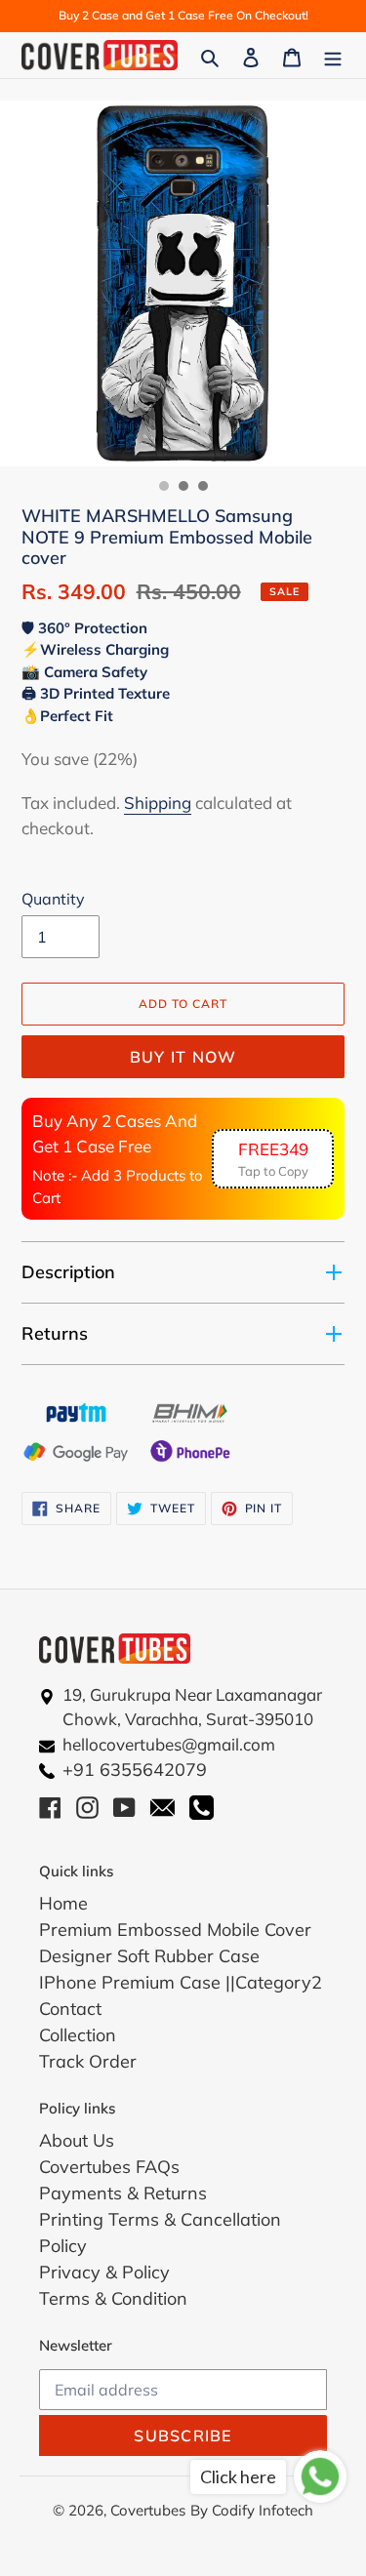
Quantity (53, 899)
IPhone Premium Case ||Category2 (181, 1982)
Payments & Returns (123, 2193)
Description (68, 1272)
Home (63, 1903)
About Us (77, 2140)
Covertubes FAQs (109, 2167)
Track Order (88, 2061)
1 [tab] (164, 486)
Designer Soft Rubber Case (149, 1956)
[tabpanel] (183, 283)
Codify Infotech (263, 2510)
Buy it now (183, 1057)
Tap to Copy (273, 1159)
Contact (70, 2009)
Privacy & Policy (104, 2272)
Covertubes (148, 2510)
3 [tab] (203, 486)
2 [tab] (183, 486)
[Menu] (333, 55)
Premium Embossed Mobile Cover (175, 1930)
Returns (55, 1333)
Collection (78, 2035)
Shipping (158, 803)
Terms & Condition (113, 2298)
